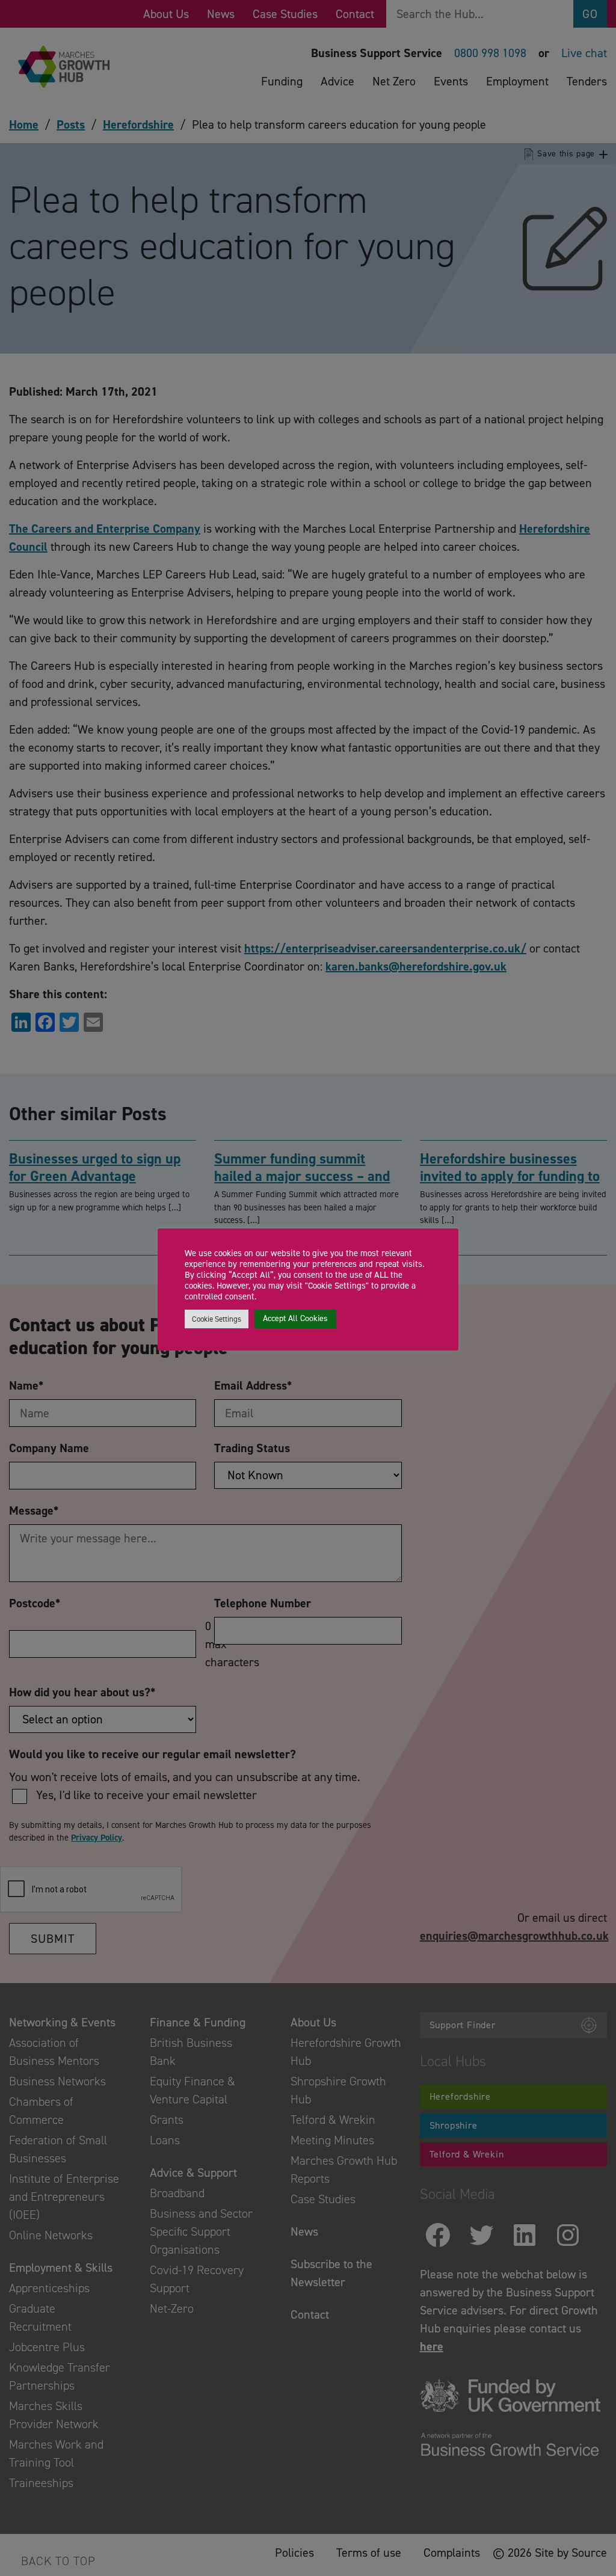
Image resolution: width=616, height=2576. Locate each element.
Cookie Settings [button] (217, 1319)
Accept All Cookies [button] (295, 1318)
